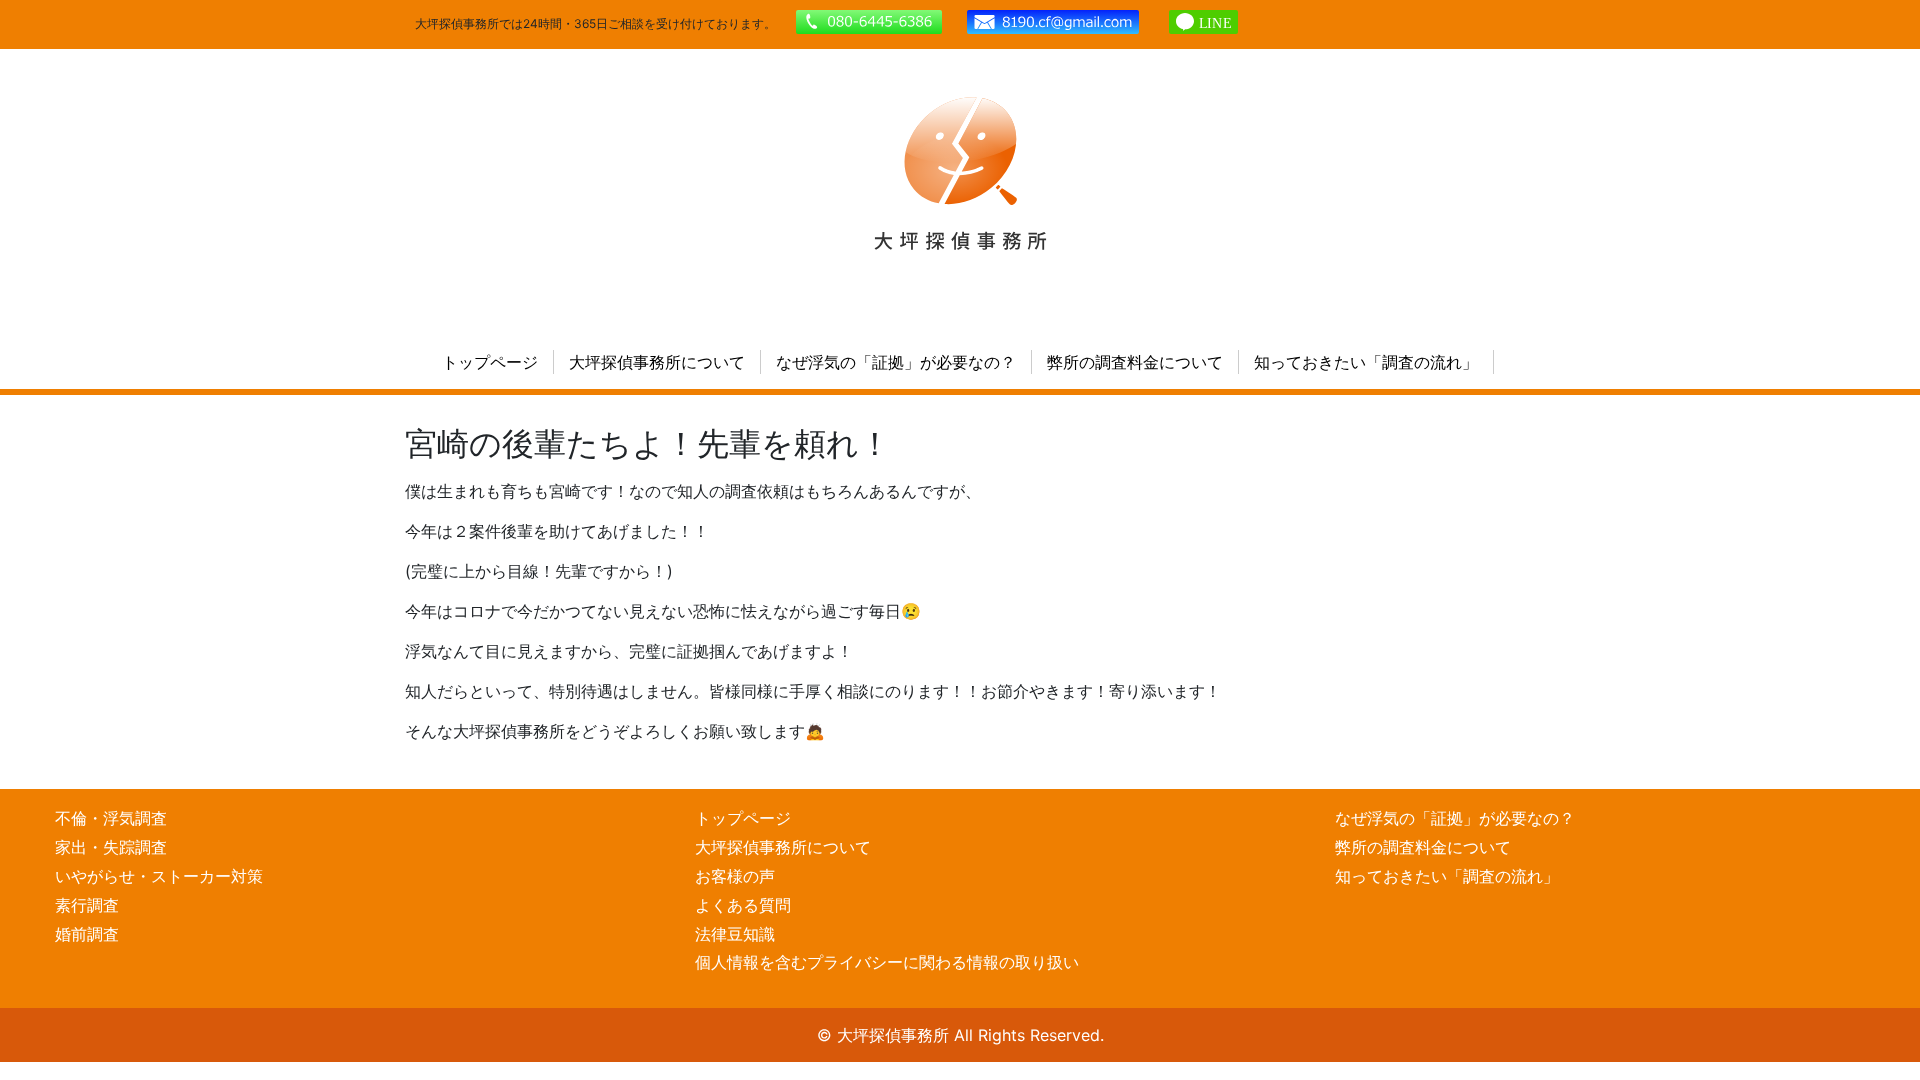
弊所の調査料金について (1135, 362)
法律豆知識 (735, 934)
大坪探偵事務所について (657, 362)
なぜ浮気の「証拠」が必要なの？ (896, 362)
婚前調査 (87, 934)
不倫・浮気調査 (111, 818)
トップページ (490, 362)
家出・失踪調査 (111, 847)
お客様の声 (735, 876)
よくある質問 (743, 905)
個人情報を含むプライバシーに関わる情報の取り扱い (887, 962)
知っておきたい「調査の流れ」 (1366, 362)
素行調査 (87, 905)
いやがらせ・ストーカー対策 (159, 876)
